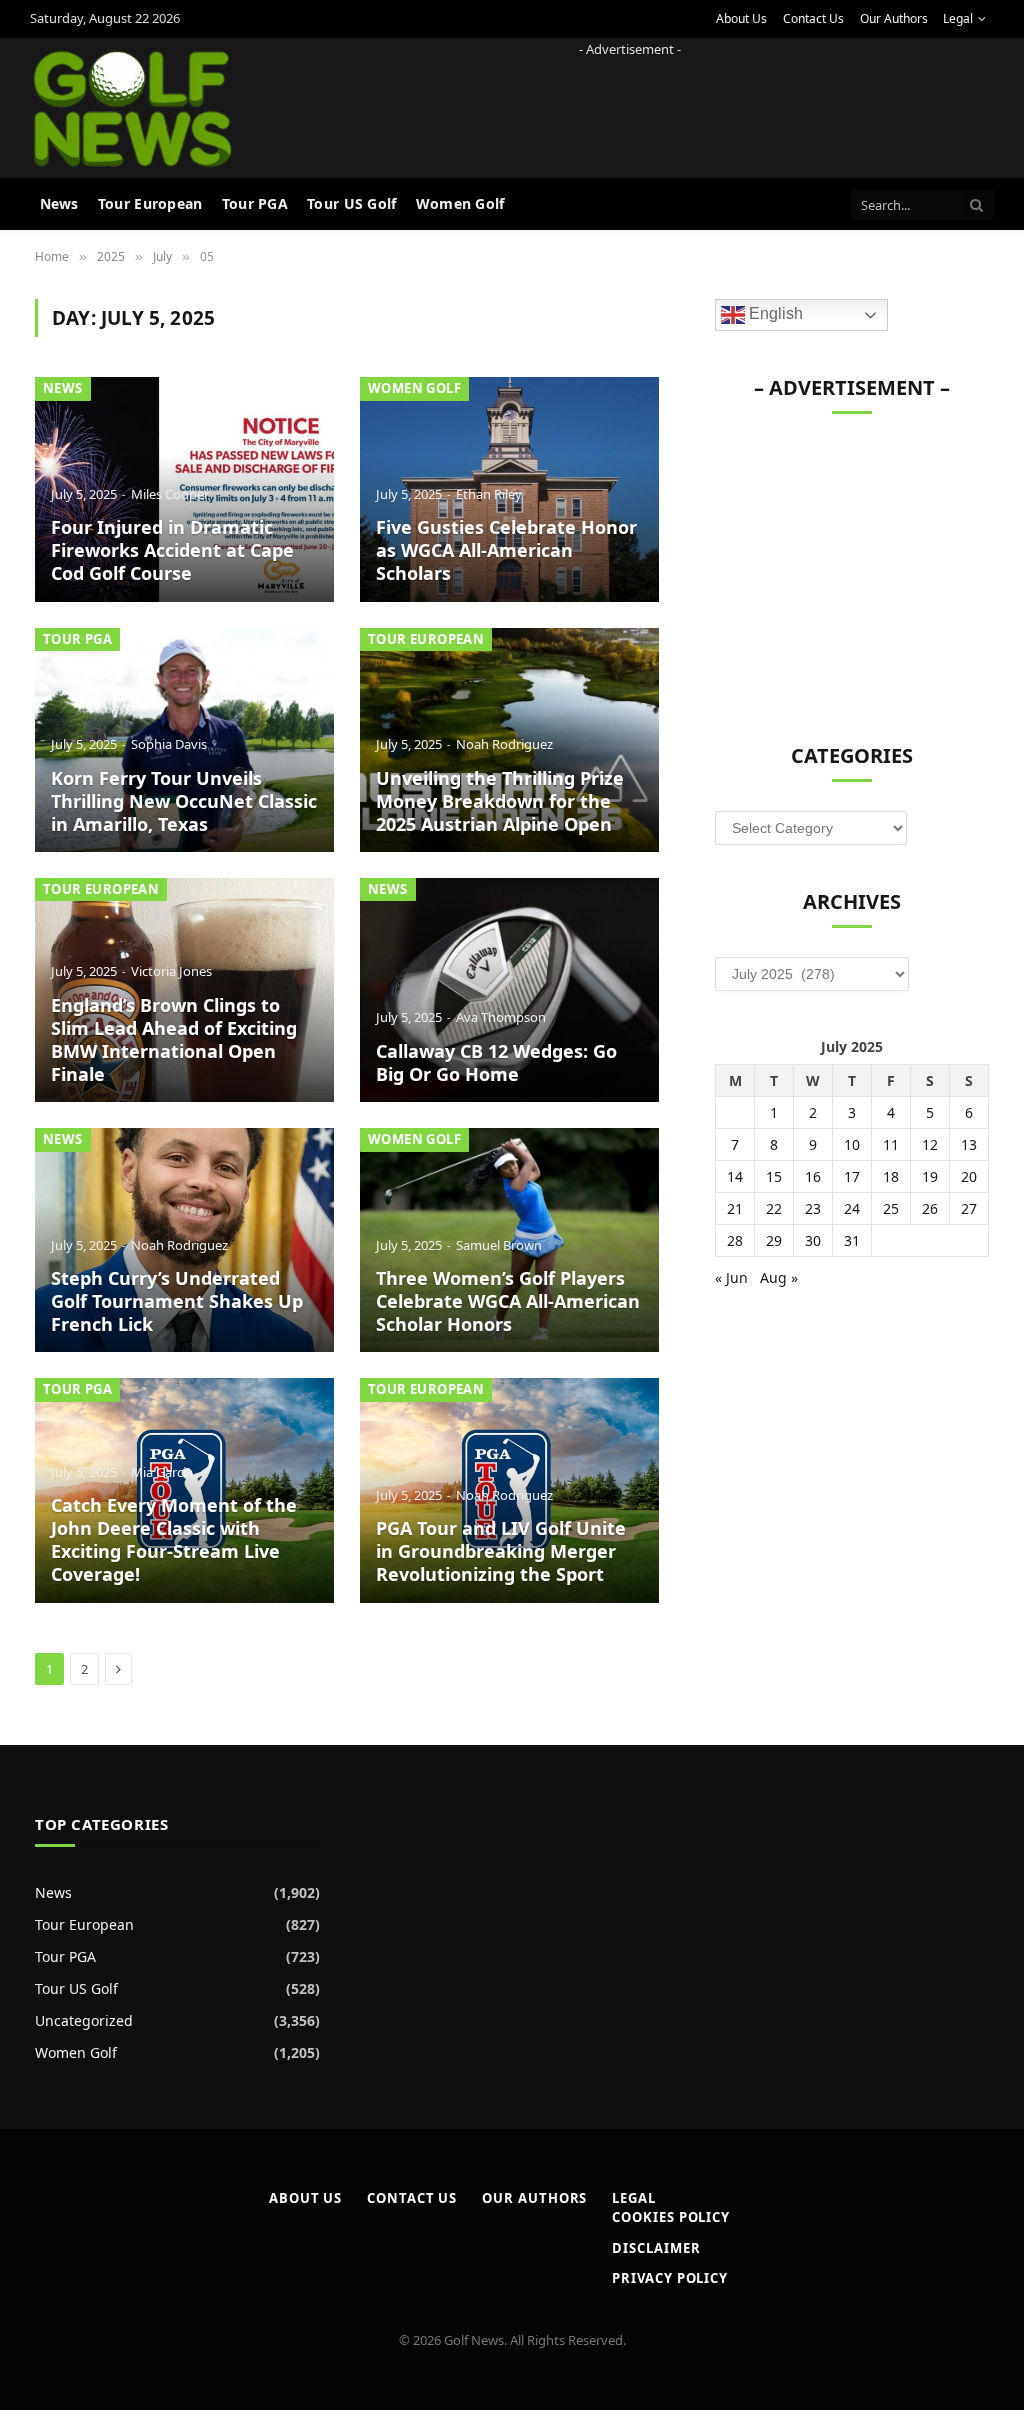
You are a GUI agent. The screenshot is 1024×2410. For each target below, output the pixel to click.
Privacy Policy (670, 2278)
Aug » (779, 1277)
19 (930, 1176)
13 (969, 1144)
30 (813, 1240)
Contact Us (813, 18)
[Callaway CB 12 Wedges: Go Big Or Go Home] (509, 990)
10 (852, 1144)
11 (891, 1144)
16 (813, 1176)
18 (891, 1176)
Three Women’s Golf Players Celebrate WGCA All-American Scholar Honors (508, 1301)
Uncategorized (84, 2020)
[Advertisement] (630, 105)
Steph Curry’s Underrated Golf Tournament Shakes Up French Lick (177, 1301)
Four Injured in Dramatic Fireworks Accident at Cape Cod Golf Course (172, 550)
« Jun (731, 1277)
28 (735, 1240)
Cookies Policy (671, 2217)
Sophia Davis (169, 744)
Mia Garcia (162, 1472)
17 (852, 1176)
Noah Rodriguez (504, 744)
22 (774, 1208)
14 (735, 1176)
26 (930, 1208)
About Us (741, 18)
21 (735, 1208)
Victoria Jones (171, 971)
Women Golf (460, 203)
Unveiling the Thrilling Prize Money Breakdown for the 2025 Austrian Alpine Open (500, 801)
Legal (958, 18)
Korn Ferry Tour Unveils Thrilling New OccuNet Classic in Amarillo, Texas (184, 801)
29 (774, 1240)
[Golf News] (132, 108)
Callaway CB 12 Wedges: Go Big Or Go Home (496, 1063)
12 (930, 1144)
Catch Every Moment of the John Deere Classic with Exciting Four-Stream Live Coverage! (174, 1540)
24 (852, 1208)
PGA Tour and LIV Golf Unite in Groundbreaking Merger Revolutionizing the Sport (501, 1551)
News (59, 203)
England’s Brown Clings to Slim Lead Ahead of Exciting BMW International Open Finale (174, 1040)
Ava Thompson (501, 1017)
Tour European (150, 203)
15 (774, 1176)
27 (969, 1208)
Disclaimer (656, 2248)
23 (813, 1208)
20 (969, 1176)
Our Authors (894, 18)
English (774, 314)
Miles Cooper (170, 494)
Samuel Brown (499, 1245)
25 (891, 1208)
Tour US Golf (351, 203)
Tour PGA (255, 203)
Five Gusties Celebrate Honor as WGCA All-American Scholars (506, 550)
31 (852, 1240)
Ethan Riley (489, 494)
